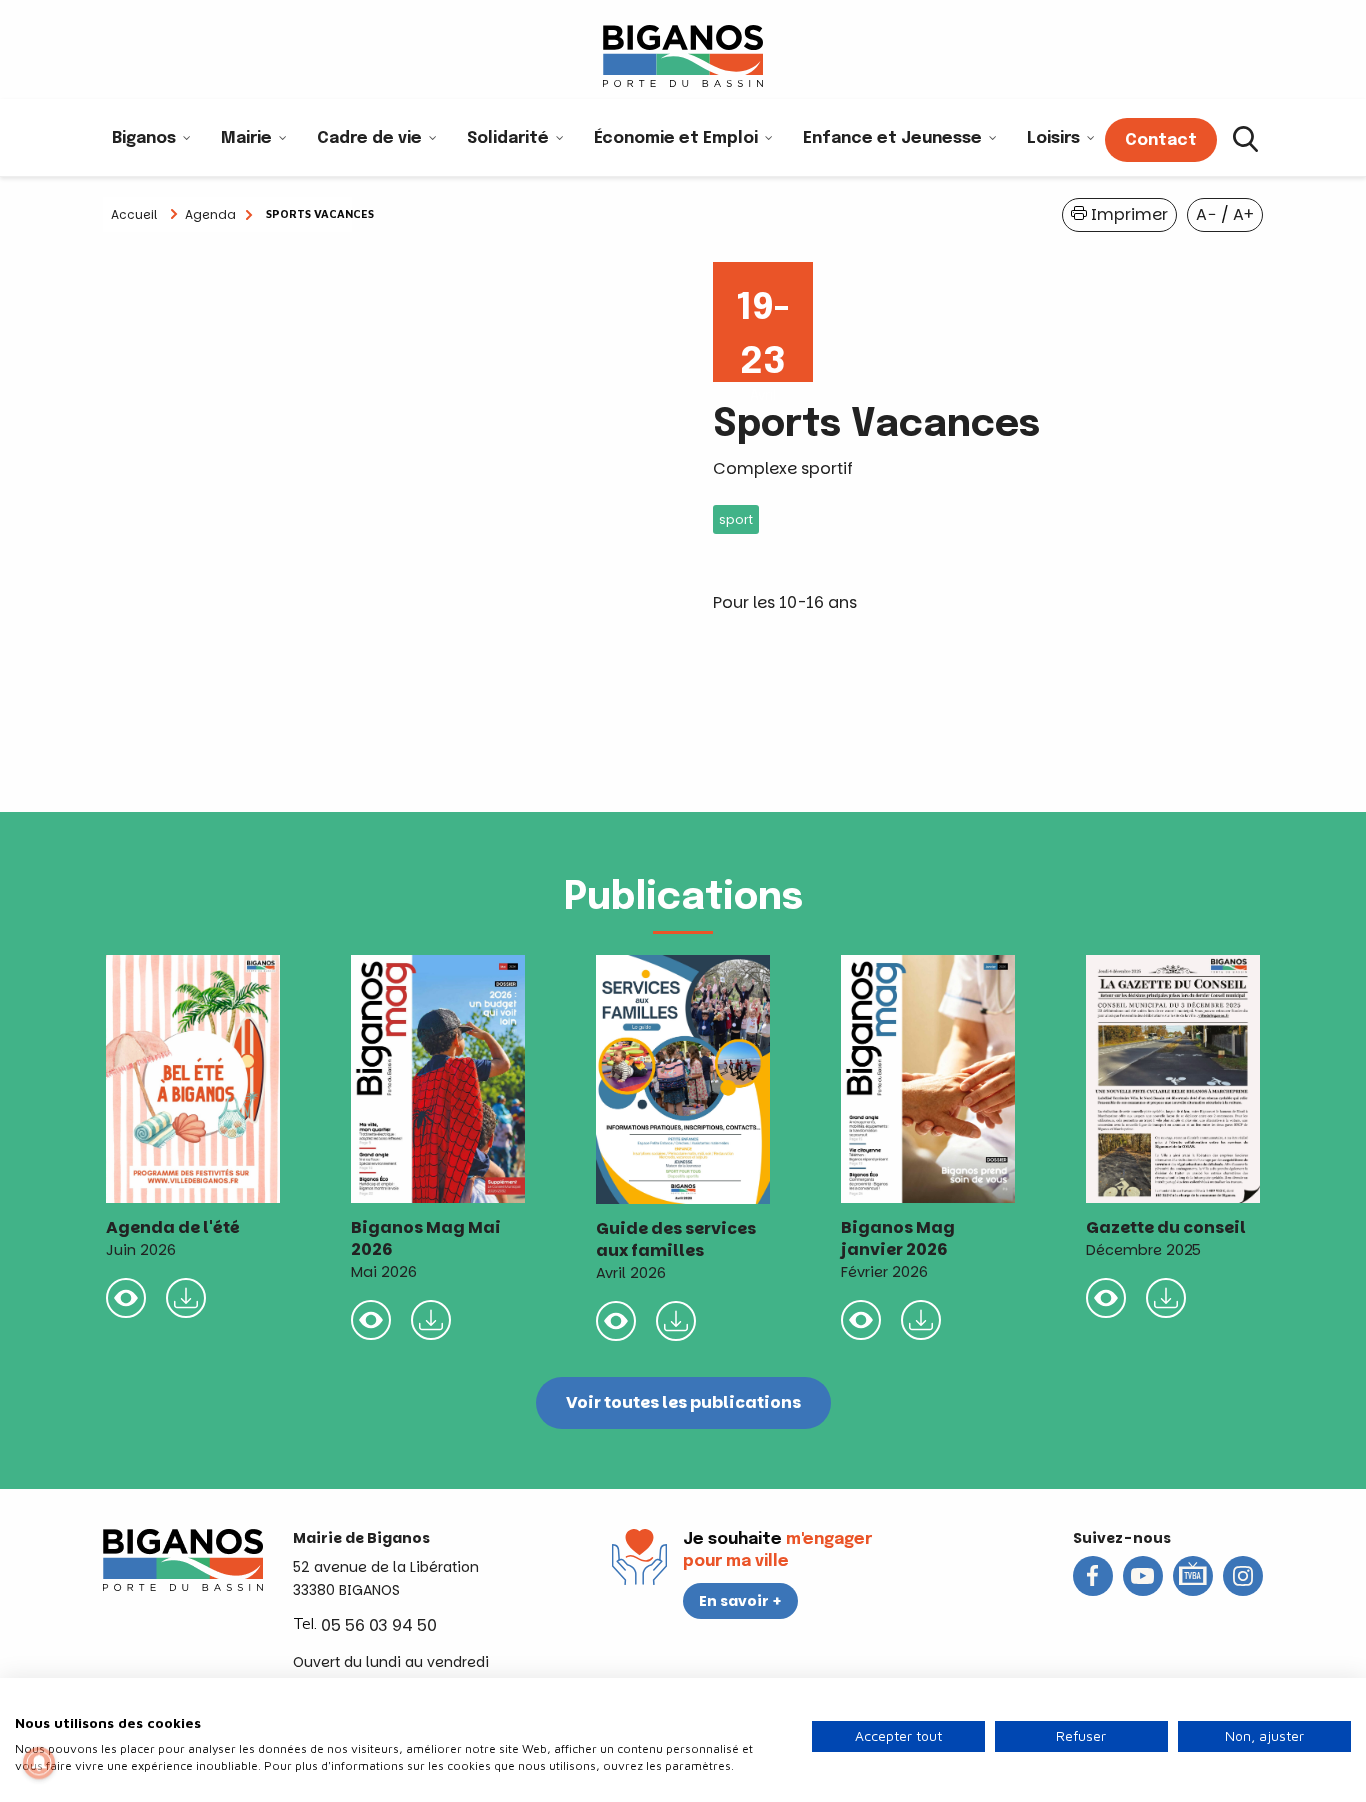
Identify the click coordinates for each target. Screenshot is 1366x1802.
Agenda (210, 214)
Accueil (134, 214)
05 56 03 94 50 (379, 1625)
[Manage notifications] (39, 1763)
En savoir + (740, 1601)
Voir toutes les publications (683, 1402)
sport (736, 519)
